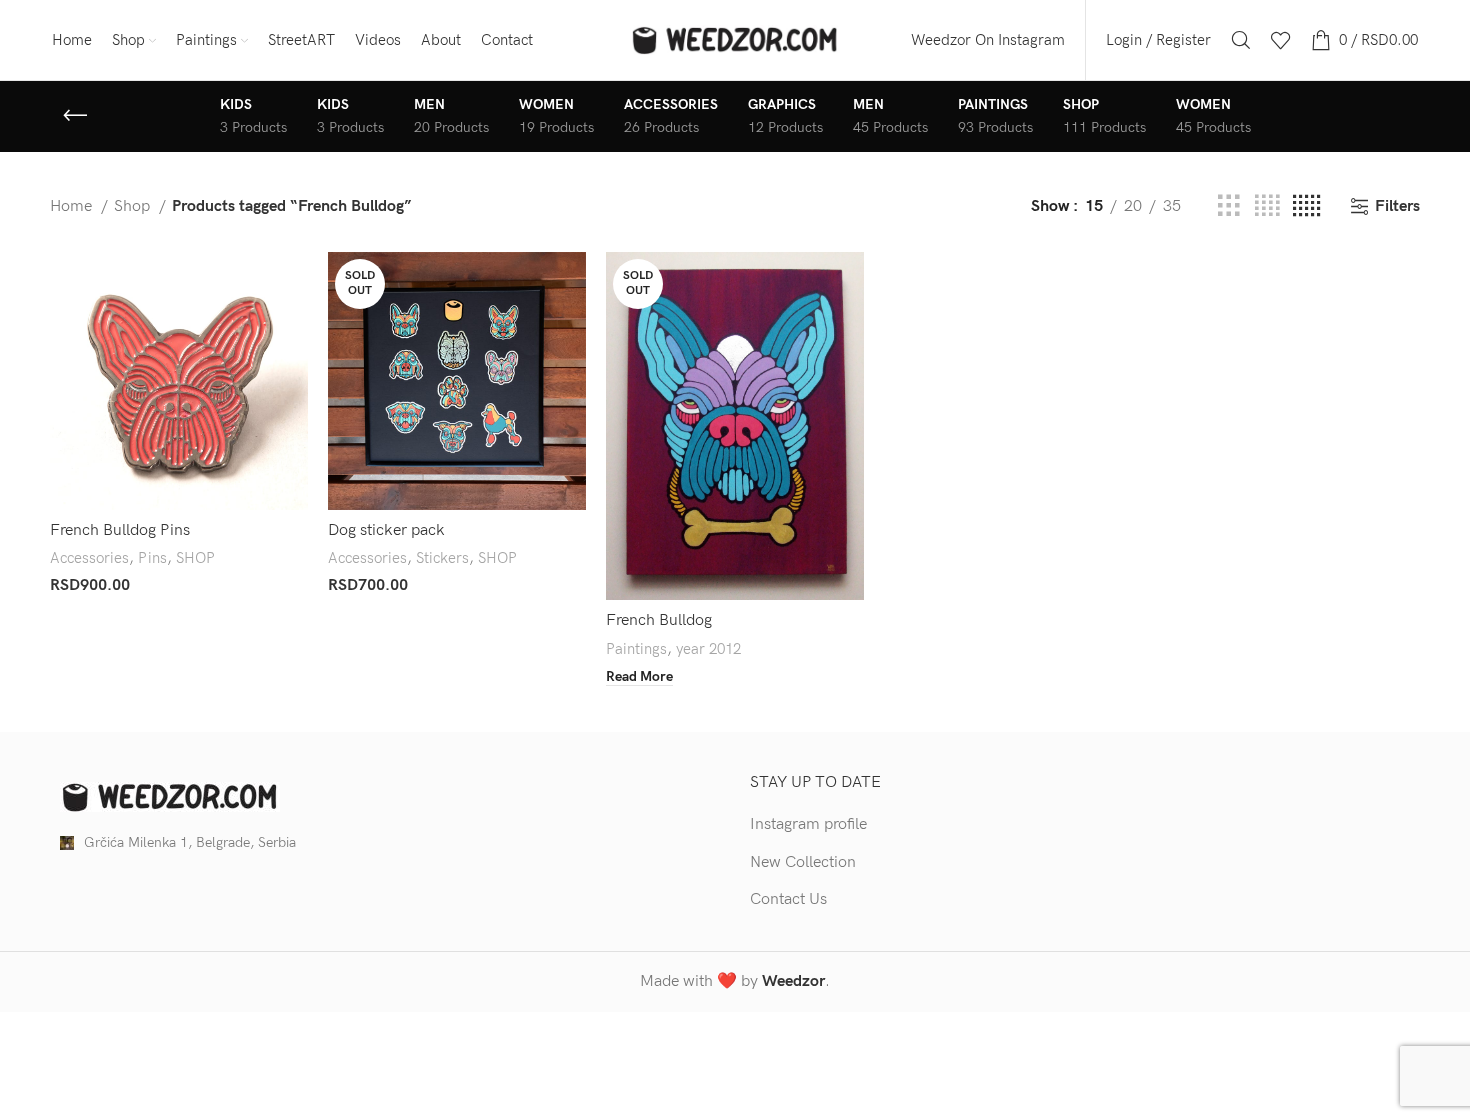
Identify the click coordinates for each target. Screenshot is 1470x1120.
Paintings (636, 649)
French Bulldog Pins (120, 530)
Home (73, 206)
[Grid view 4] (1267, 207)
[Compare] (293, 284)
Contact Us (788, 899)
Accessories (89, 558)
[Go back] (75, 116)
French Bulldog (659, 620)
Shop (134, 206)
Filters (1397, 206)
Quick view (293, 329)
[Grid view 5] (1306, 207)
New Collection (803, 862)
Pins (152, 558)
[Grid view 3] (1229, 207)
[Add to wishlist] (293, 374)
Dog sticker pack (386, 530)
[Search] (1241, 40)
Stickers (442, 558)
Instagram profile (808, 824)
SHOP (195, 558)
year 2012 (708, 649)
